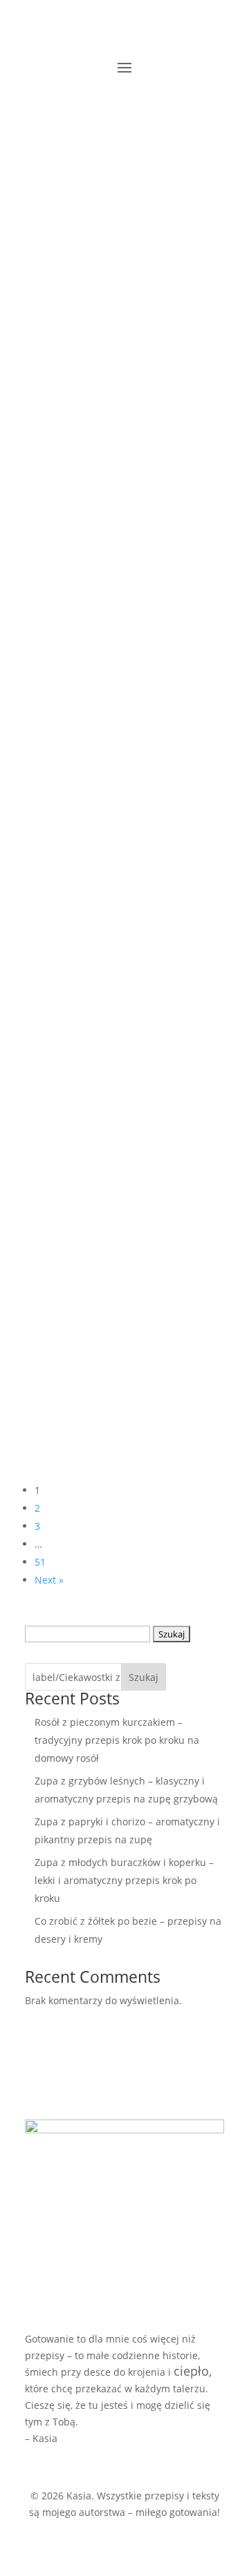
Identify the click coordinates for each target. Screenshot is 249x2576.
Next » (49, 1580)
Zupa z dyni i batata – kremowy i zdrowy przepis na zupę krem (117, 1310)
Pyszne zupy (103, 280)
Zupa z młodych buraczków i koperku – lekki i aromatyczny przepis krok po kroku (121, 881)
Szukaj (144, 1677)
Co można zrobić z (117, 1121)
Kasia (51, 280)
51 (40, 1562)
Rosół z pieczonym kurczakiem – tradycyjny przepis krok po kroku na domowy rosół (113, 235)
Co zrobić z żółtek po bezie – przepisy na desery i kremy (123, 1091)
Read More (50, 359)
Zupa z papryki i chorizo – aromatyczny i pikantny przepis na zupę (115, 663)
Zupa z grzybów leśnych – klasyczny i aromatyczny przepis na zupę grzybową (116, 452)
